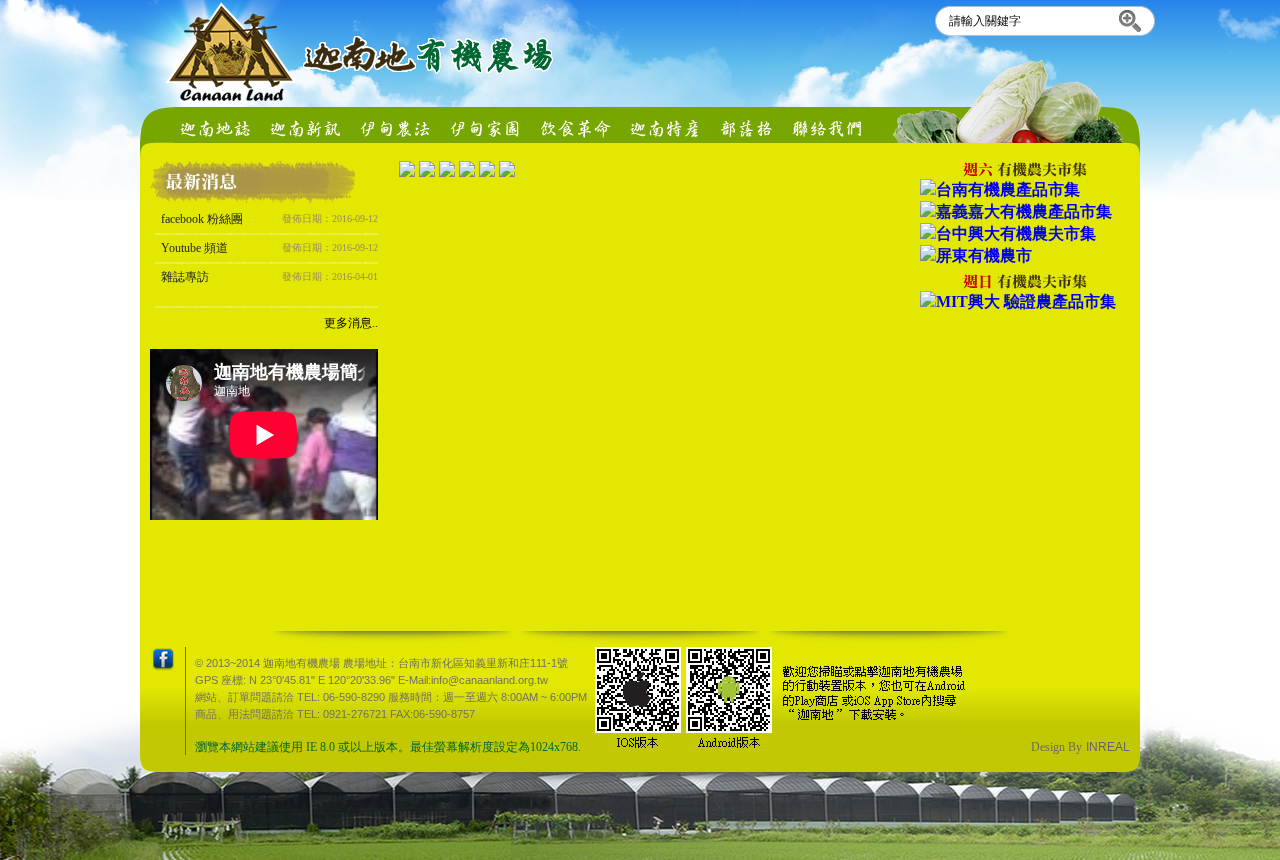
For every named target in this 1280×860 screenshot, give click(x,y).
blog (746, 124)
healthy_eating (575, 124)
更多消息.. (351, 323)
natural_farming (395, 124)
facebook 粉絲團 (269, 219)
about (215, 124)
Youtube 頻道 (269, 248)
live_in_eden (485, 124)
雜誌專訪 (269, 277)
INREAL (1108, 747)
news (305, 124)
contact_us (828, 124)
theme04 (665, 124)
